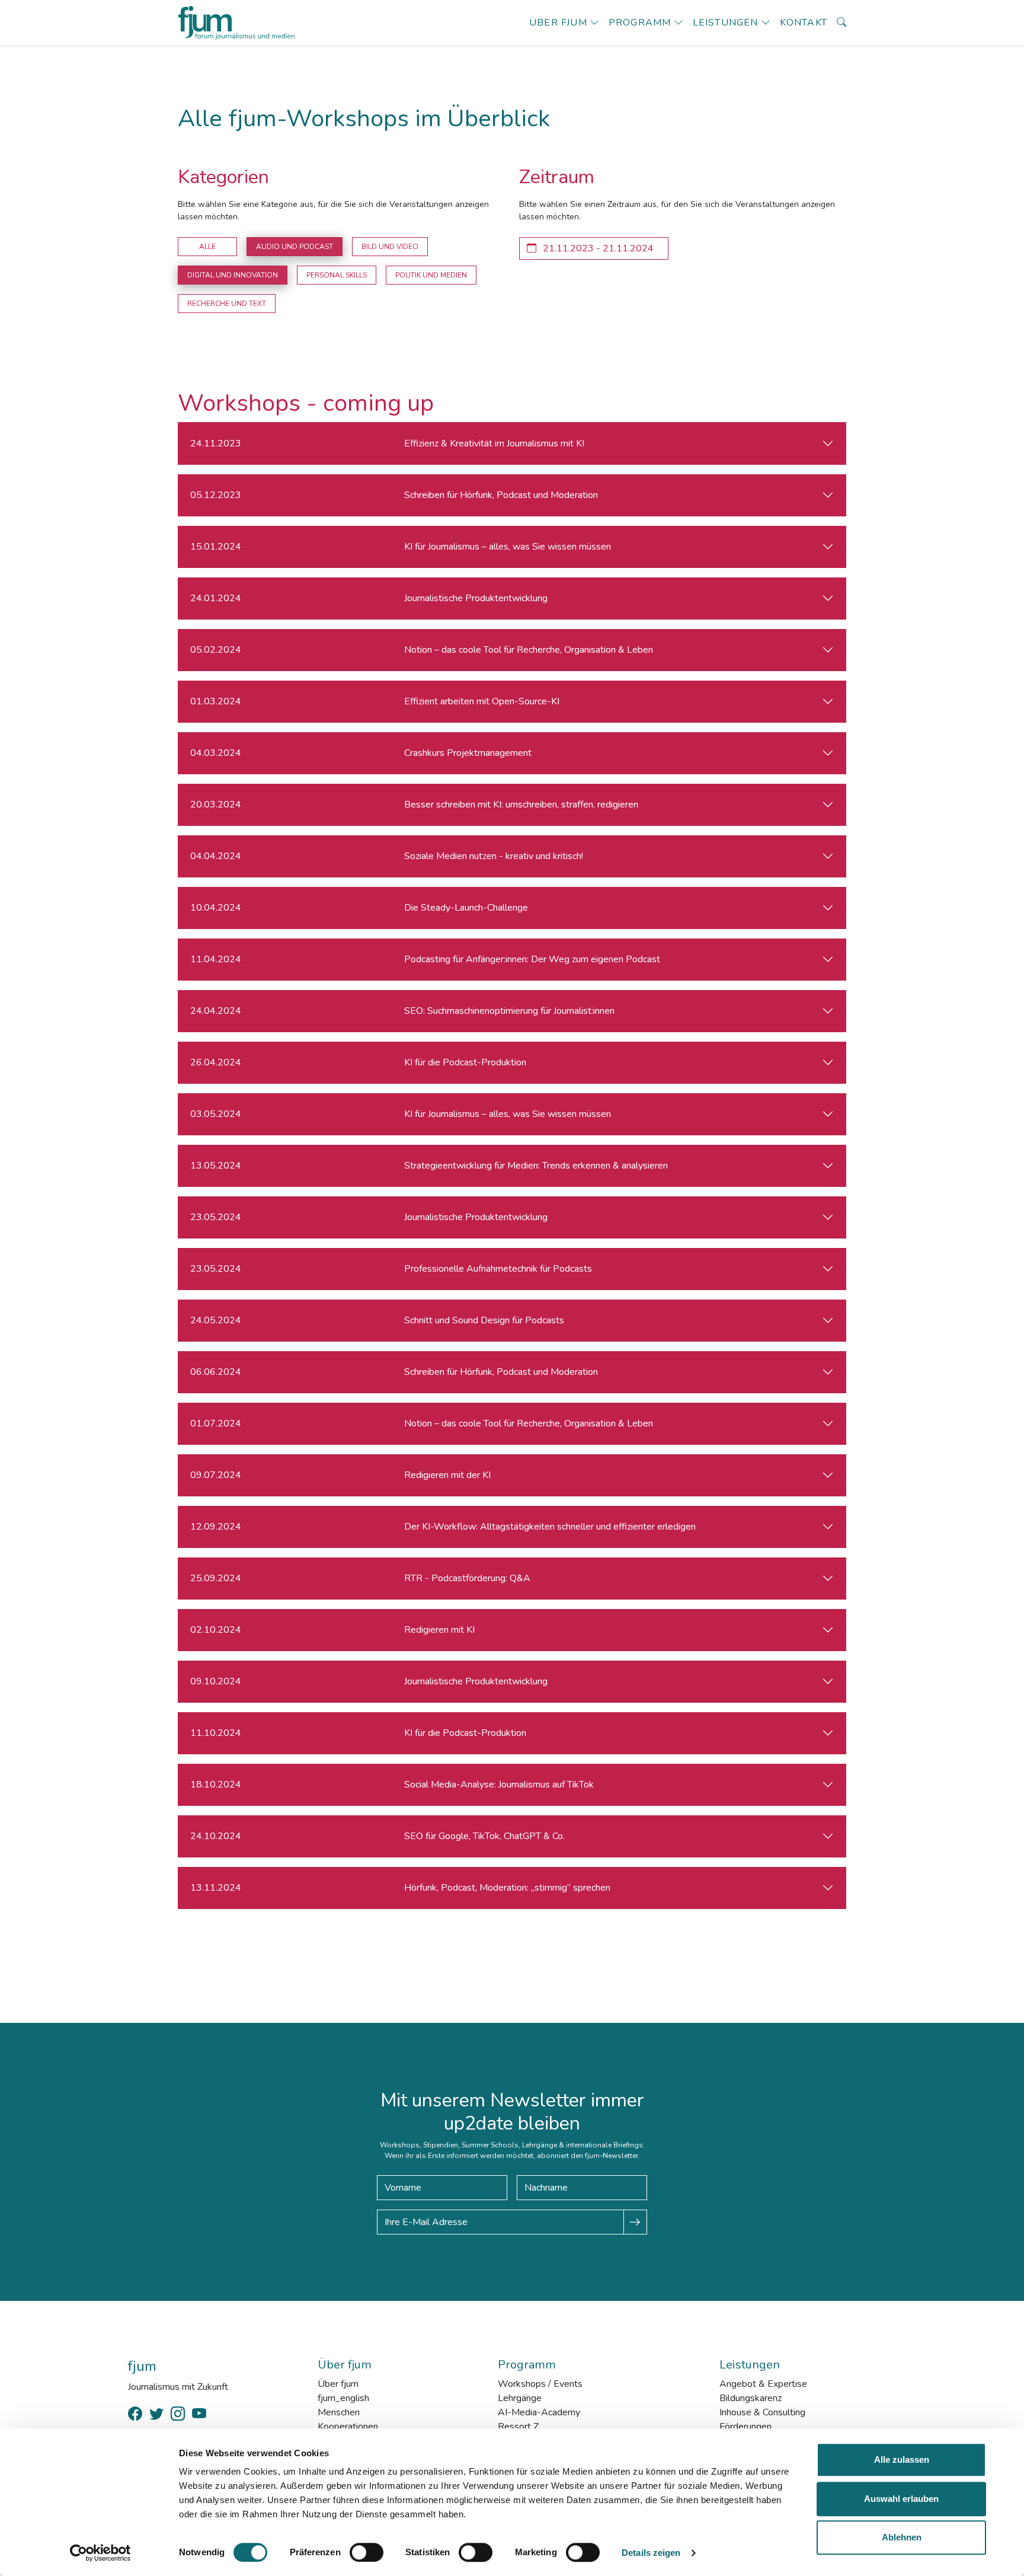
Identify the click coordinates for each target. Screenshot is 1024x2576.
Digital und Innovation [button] (233, 275)
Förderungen (745, 2427)
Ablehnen (902, 2537)
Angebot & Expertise (763, 2384)
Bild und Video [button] (390, 247)
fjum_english (343, 2398)
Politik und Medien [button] (431, 275)
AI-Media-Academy (539, 2412)
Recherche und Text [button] (227, 304)
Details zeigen (651, 2553)
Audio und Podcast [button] (295, 247)
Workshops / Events (540, 2384)
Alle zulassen (902, 2460)
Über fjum (558, 23)
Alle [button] (207, 247)
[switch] (367, 2552)
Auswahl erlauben (901, 2499)
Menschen (339, 2412)
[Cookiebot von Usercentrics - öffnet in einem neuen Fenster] (100, 2553)
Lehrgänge (520, 2398)
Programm (640, 23)
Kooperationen (348, 2427)
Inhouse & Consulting (762, 2412)
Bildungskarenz (751, 2398)
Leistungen (726, 23)
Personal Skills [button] (337, 275)
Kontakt (804, 23)
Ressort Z (518, 2427)
